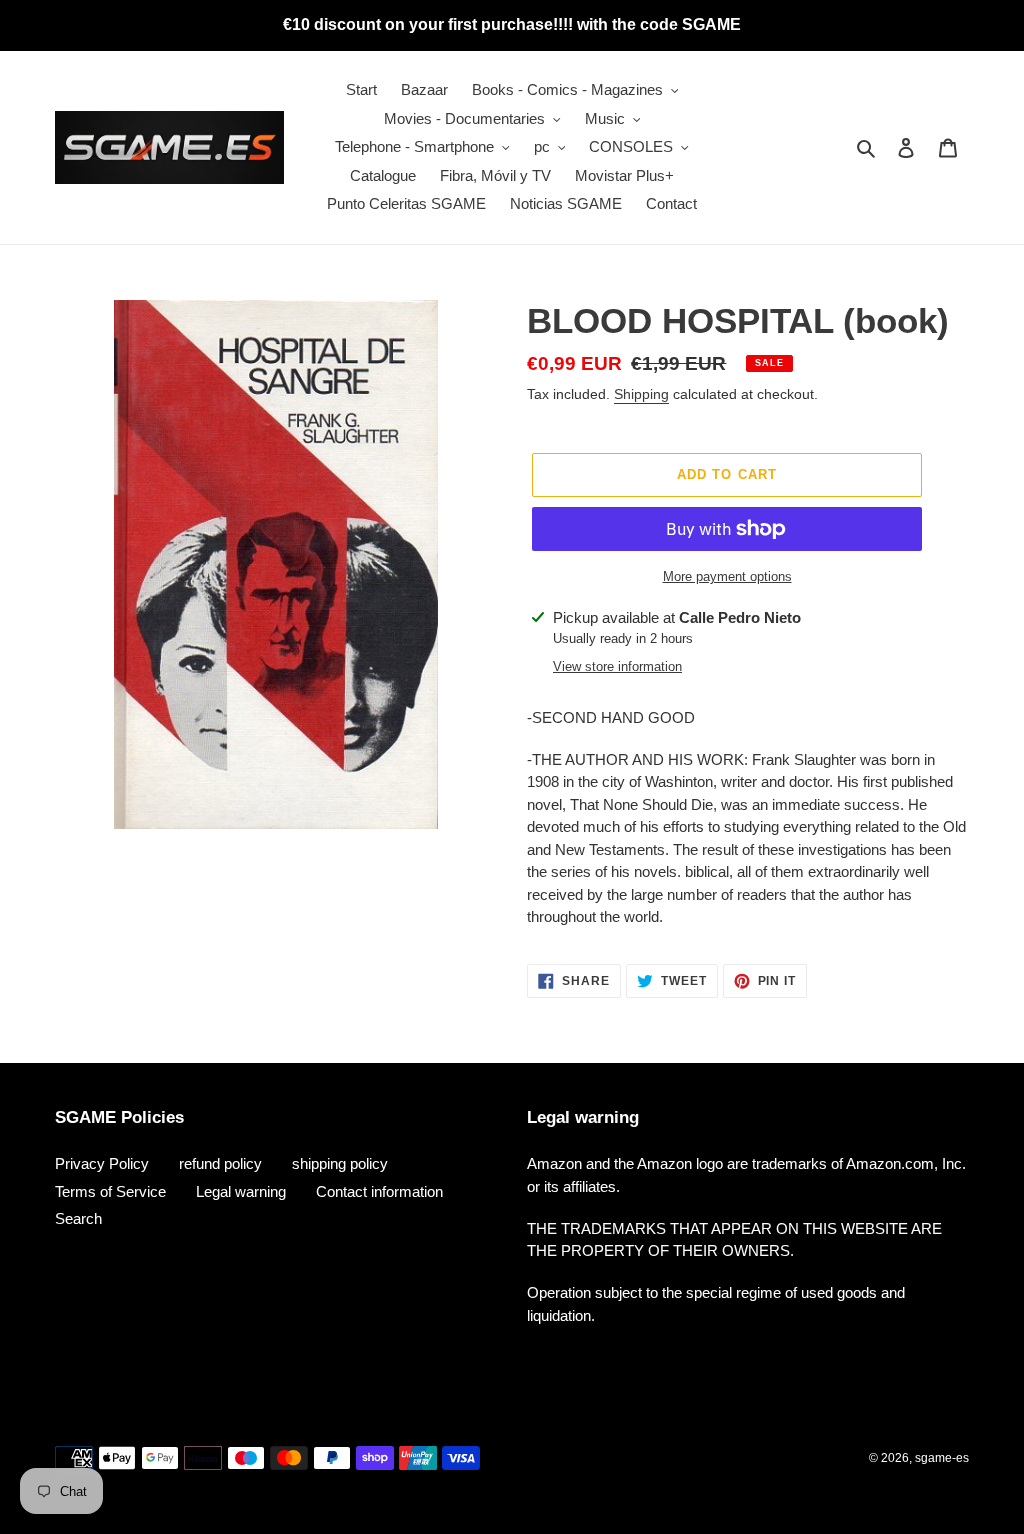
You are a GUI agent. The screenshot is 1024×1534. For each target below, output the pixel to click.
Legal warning (241, 1191)
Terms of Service (110, 1191)
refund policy (220, 1163)
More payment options (727, 576)
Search (78, 1218)
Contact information (379, 1191)
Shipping (641, 394)
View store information (617, 666)
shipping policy (340, 1163)
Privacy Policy (102, 1163)
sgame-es (942, 1458)
